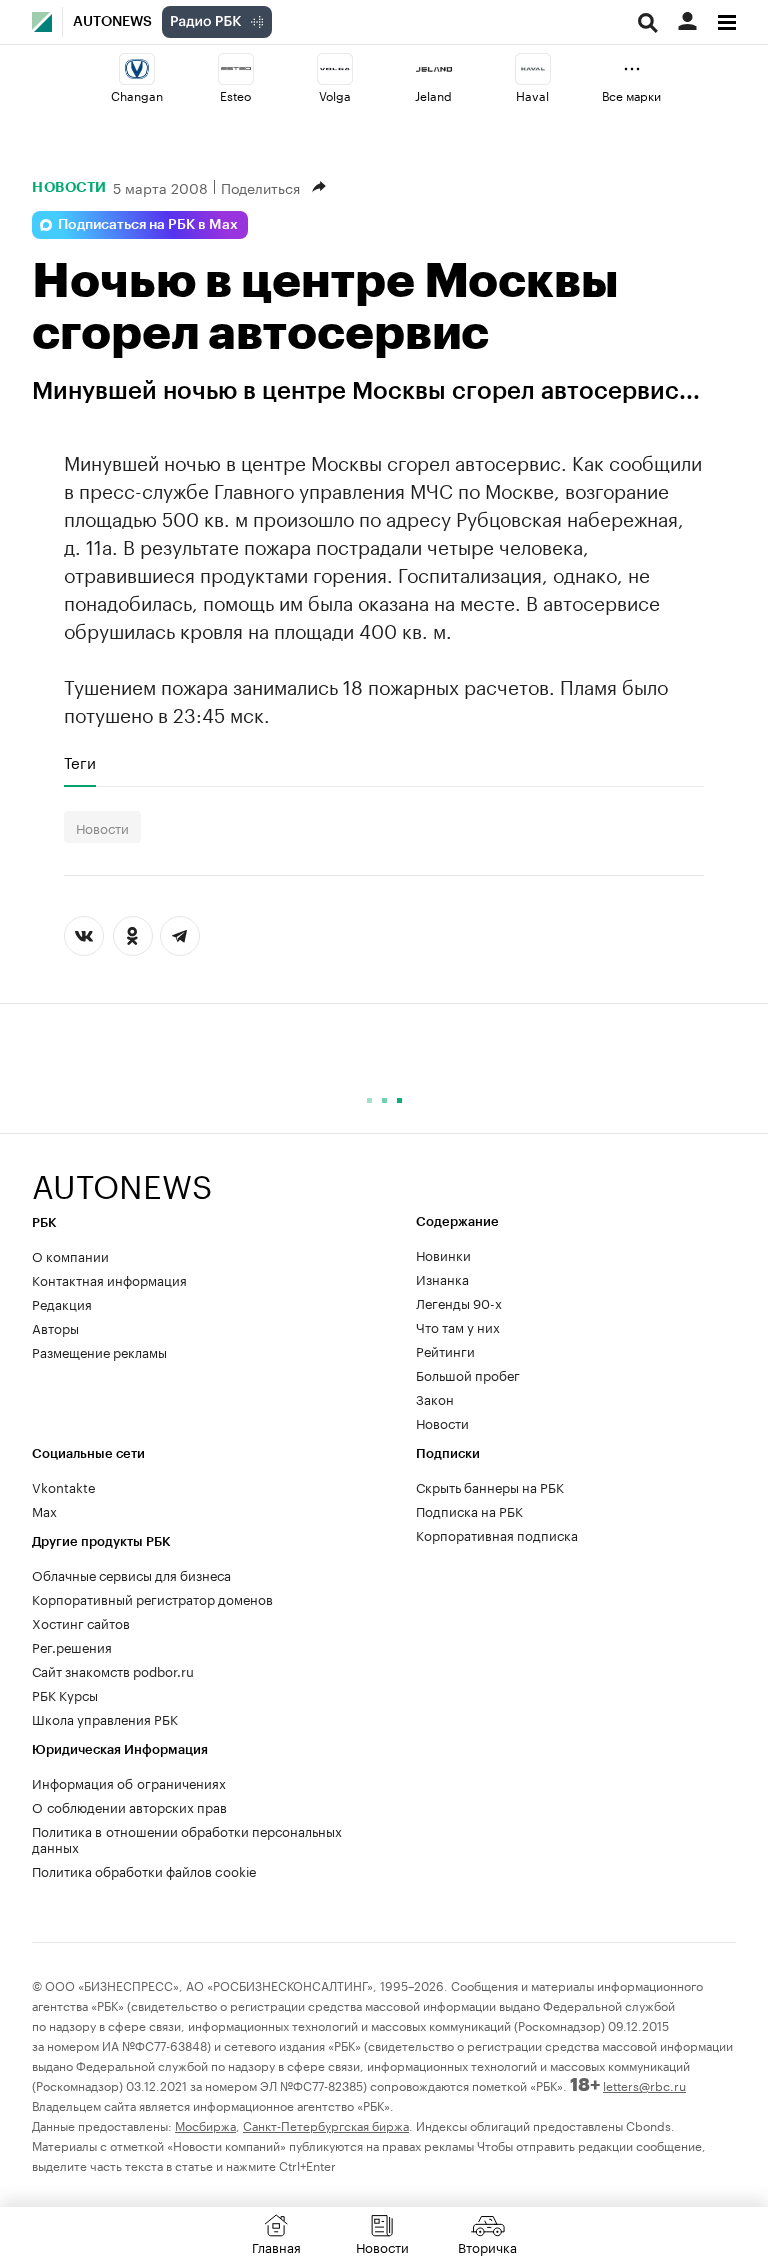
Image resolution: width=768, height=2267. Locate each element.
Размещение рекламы (99, 1351)
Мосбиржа (205, 2124)
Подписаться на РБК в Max (148, 225)
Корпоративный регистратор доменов (152, 1598)
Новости (69, 187)
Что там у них (458, 1326)
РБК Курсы (65, 1694)
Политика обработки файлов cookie (144, 1870)
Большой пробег (468, 1374)
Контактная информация (109, 1279)
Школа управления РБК (105, 1718)
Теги (80, 762)
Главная (276, 2246)
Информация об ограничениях (129, 1782)
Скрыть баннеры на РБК (490, 1486)
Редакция (62, 1303)
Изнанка (442, 1278)
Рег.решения (72, 1646)
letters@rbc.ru (644, 2084)
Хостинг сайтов (81, 1622)
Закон (435, 1398)
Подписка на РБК (469, 1510)
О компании (70, 1255)
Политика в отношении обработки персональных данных (187, 1838)
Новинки (443, 1254)
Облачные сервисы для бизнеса (131, 1574)
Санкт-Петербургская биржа (326, 2124)
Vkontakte (64, 1486)
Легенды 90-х (459, 1302)
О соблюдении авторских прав (129, 1806)
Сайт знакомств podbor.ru (113, 1670)
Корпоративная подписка (497, 1534)
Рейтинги (445, 1350)
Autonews (112, 22)
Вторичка (487, 2246)
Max (44, 1510)
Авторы (55, 1327)
